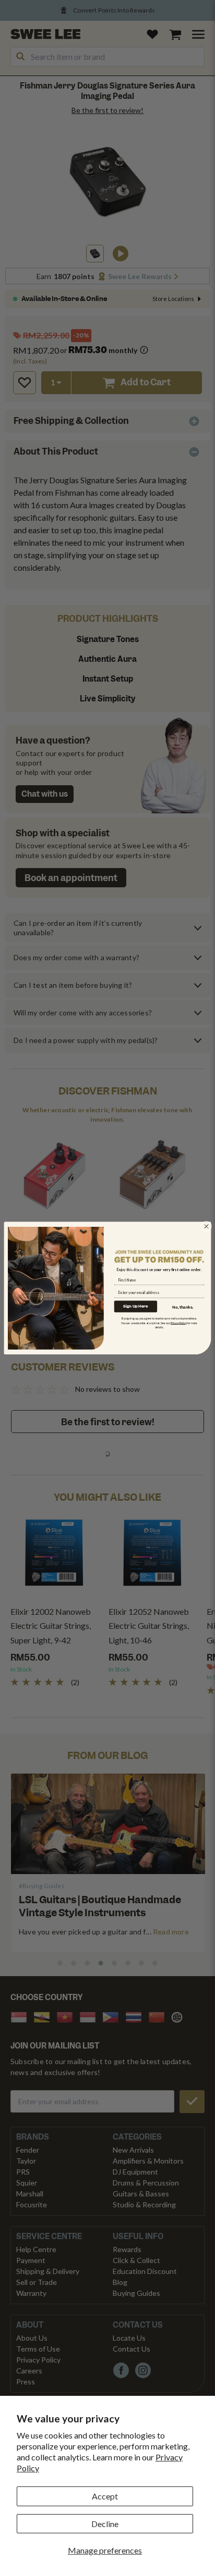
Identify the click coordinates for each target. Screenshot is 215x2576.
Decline (105, 2524)
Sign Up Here (136, 1306)
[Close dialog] (207, 1226)
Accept (105, 2496)
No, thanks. (183, 1306)
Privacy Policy (179, 1323)
